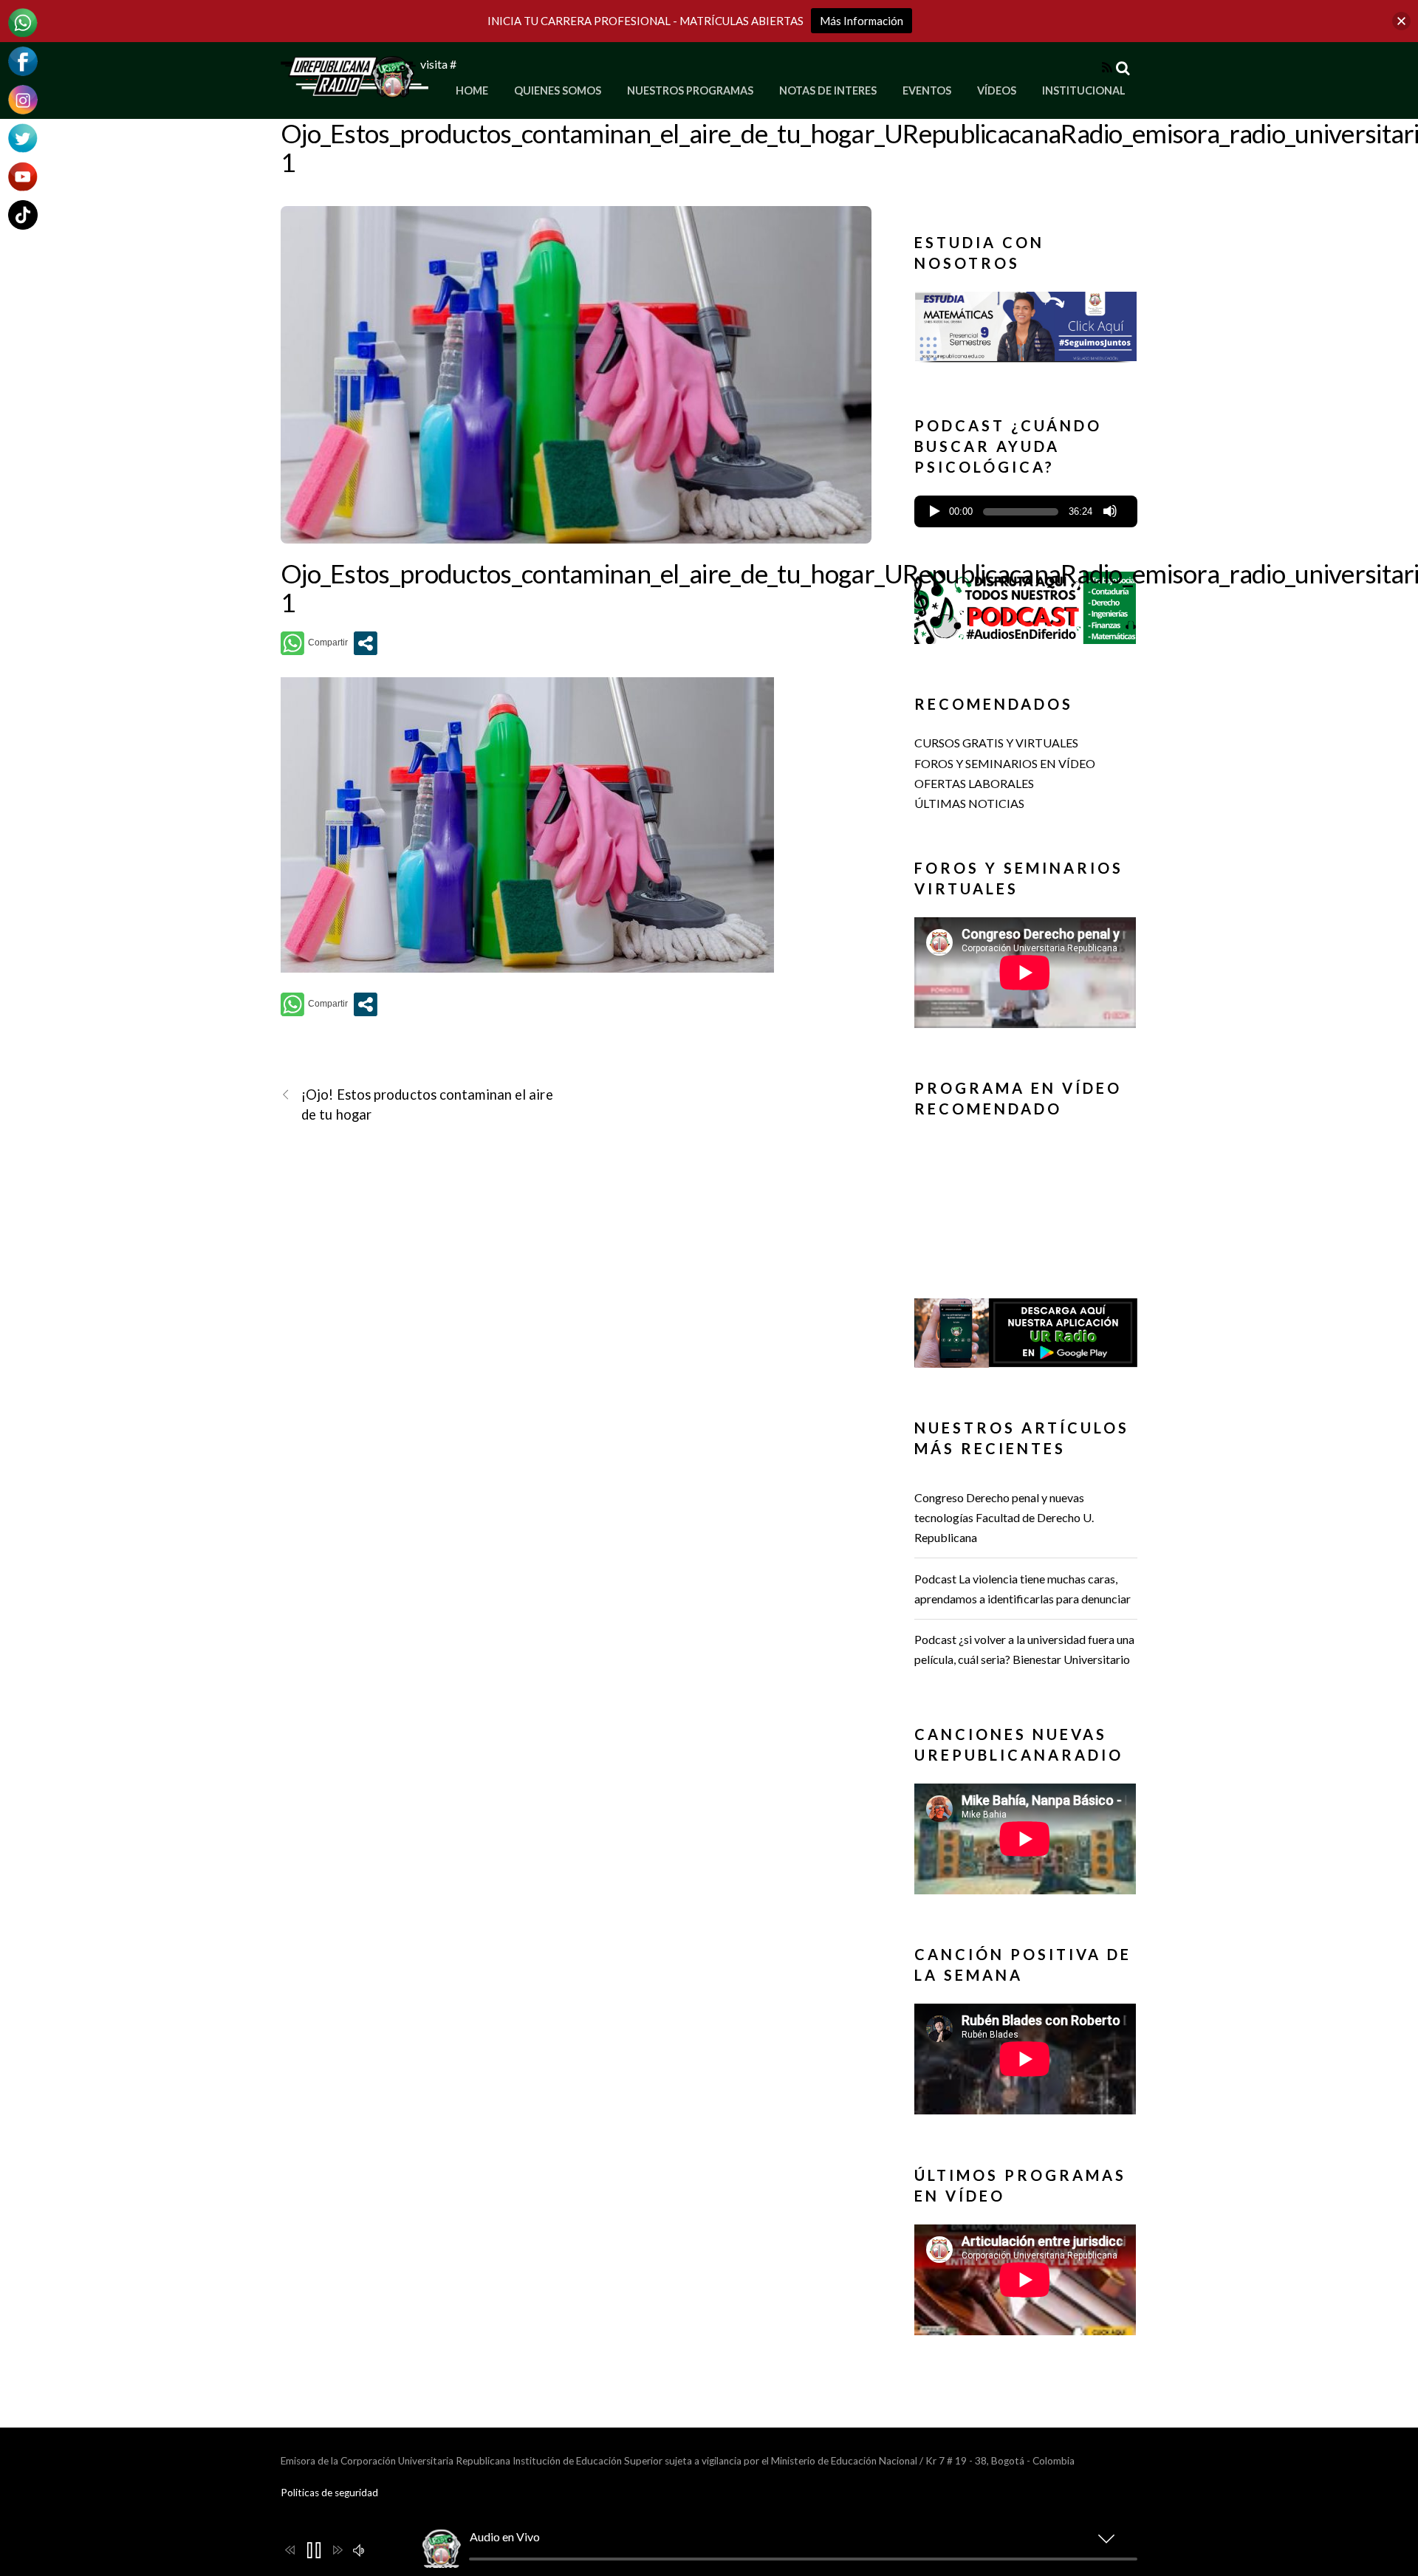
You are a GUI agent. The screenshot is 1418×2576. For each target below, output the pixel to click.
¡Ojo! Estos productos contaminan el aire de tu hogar (427, 1104)
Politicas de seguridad (329, 2493)
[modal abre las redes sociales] (366, 643)
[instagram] (23, 98)
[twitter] (23, 136)
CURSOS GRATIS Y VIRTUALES (996, 743)
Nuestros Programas (690, 90)
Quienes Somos (558, 90)
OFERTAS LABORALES (974, 783)
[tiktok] (23, 213)
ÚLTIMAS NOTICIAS (969, 803)
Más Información (862, 21)
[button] (1026, 338)
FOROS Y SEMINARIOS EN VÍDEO (1005, 763)
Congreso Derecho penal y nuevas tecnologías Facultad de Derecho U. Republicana (1004, 1517)
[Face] (23, 59)
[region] (1026, 331)
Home (472, 90)
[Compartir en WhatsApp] (314, 643)
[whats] (23, 21)
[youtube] (23, 175)
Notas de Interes (828, 90)
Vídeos (997, 90)
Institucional (1084, 90)
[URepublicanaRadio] (354, 89)
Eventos (927, 90)
